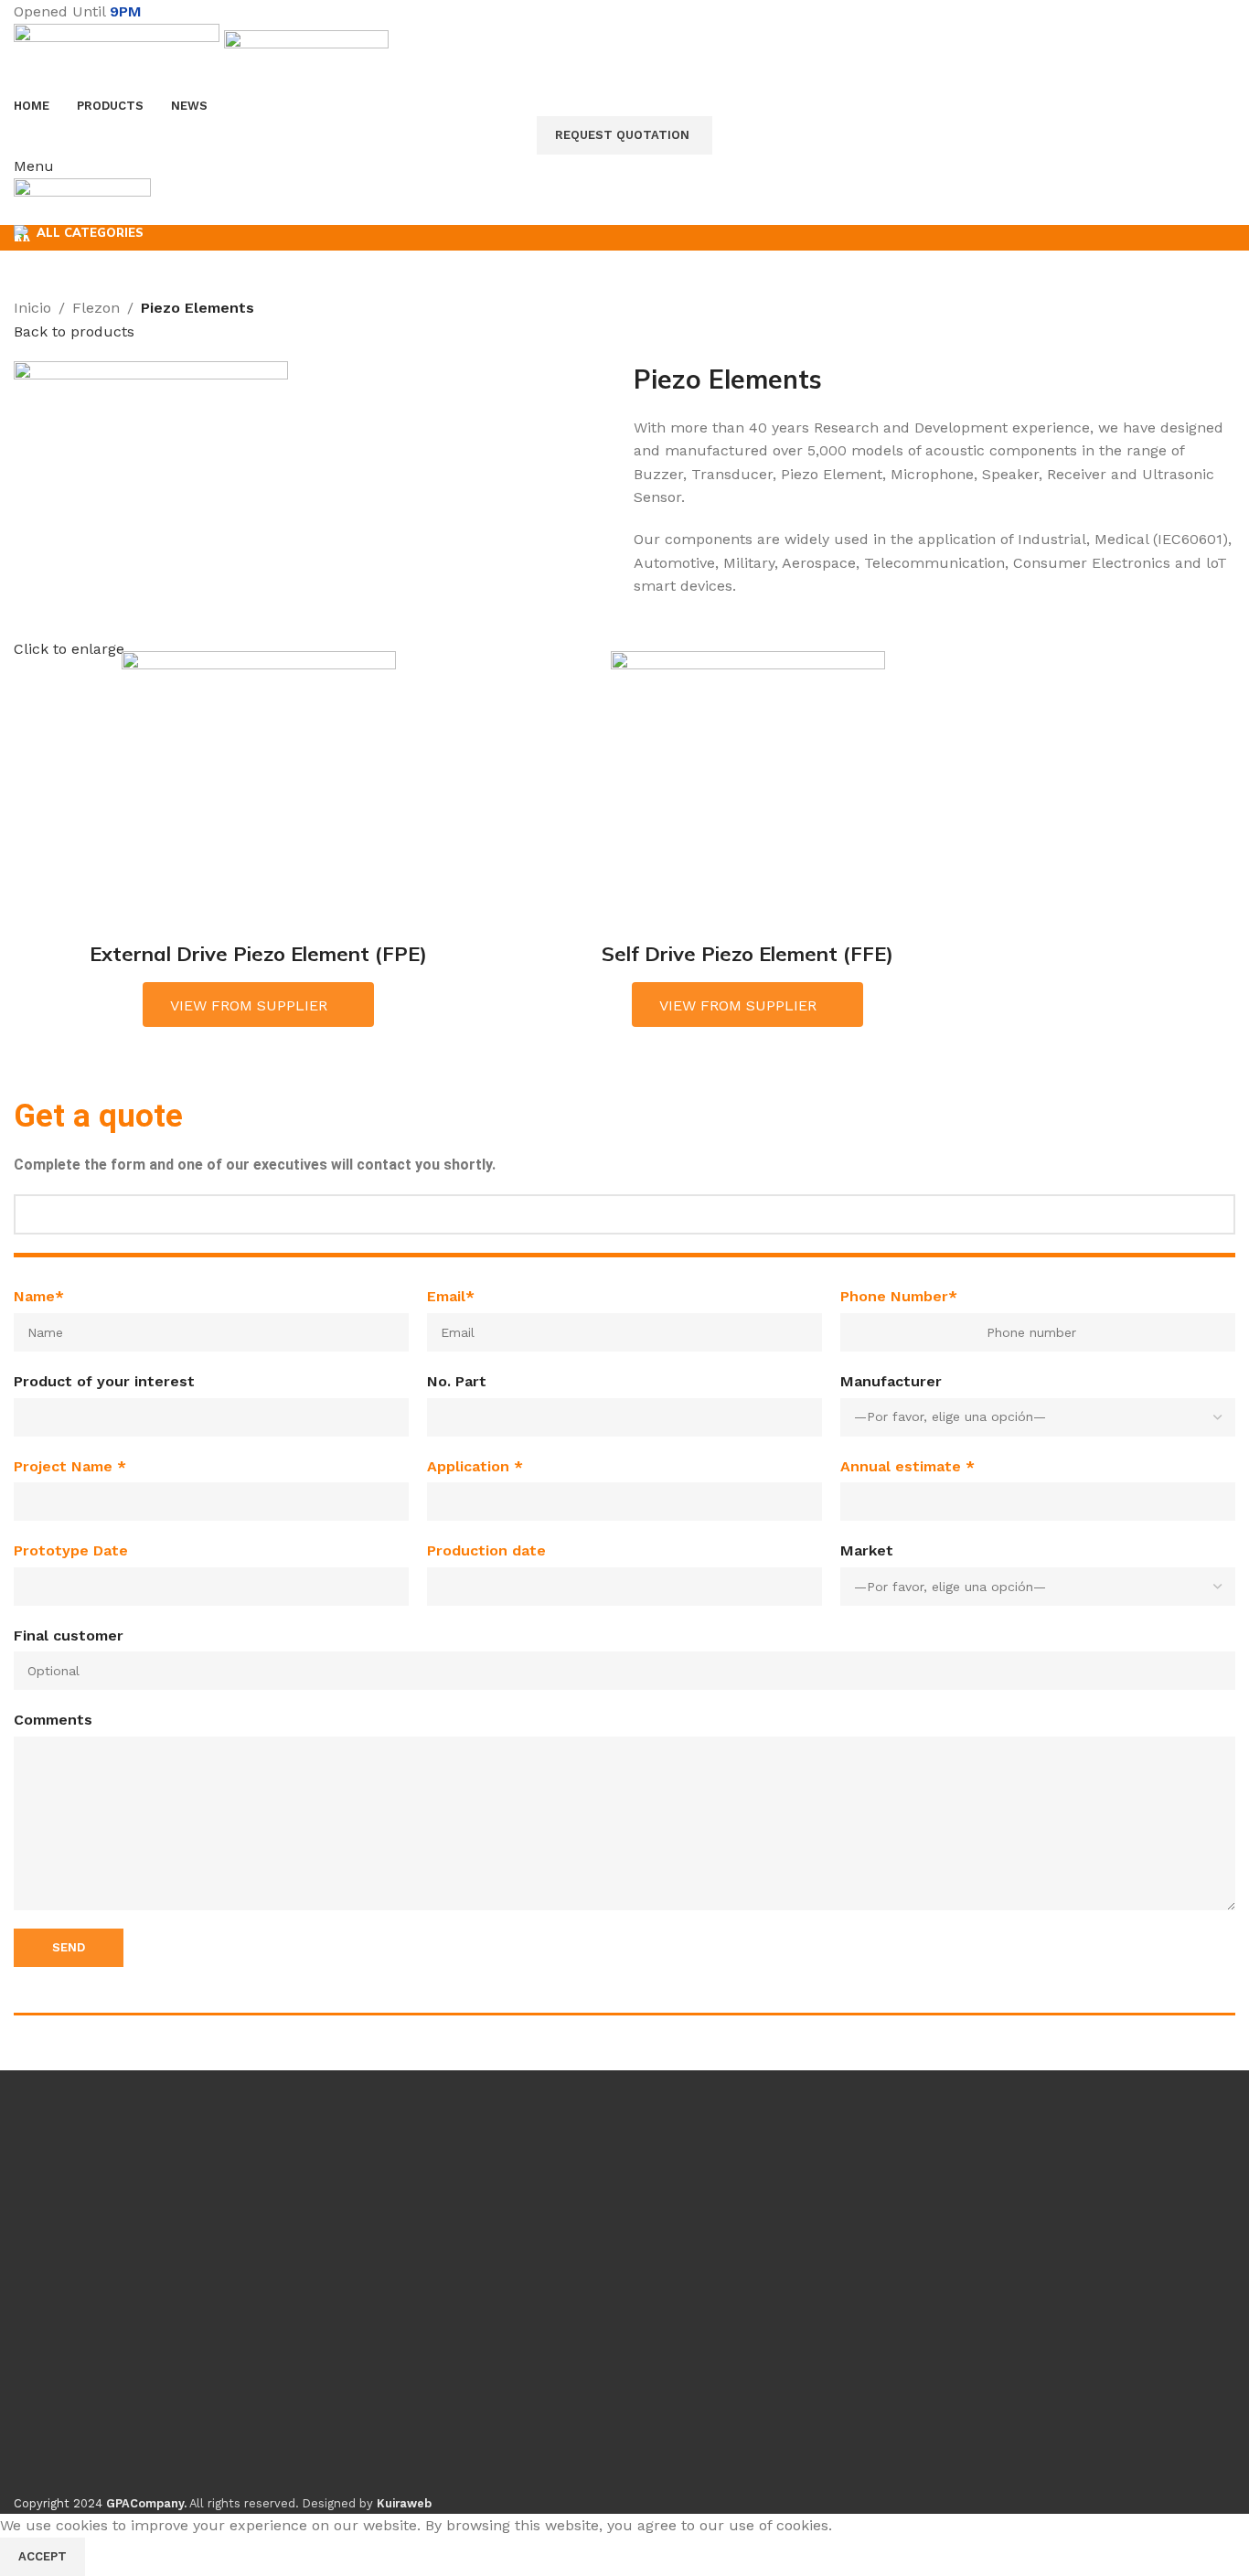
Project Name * (70, 1466)
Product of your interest (104, 1381)
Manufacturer (891, 1381)
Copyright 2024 (100, 2503)
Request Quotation (622, 135)
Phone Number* (899, 1296)
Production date (486, 1550)
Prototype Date (71, 1550)
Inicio (32, 308)
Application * (475, 1466)
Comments (53, 1720)
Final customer (69, 1635)
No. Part (457, 1381)
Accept (43, 2556)
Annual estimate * (907, 1466)
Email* (451, 1296)
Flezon (96, 308)
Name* (39, 1296)
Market (867, 1550)
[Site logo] (119, 57)
